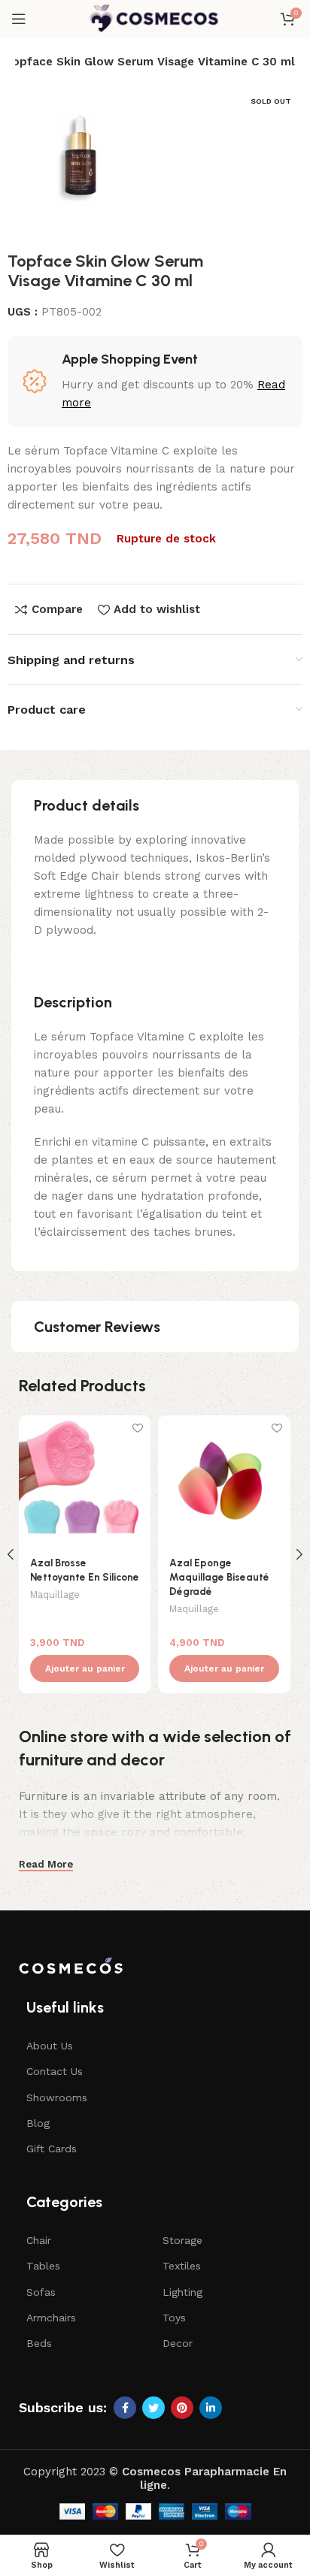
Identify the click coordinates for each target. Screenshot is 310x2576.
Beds (39, 2343)
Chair (39, 2240)
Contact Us (55, 2071)
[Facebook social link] (125, 2408)
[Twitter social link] (153, 2408)
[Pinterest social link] (182, 2408)
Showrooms (57, 2097)
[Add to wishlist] (137, 1428)
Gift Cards (52, 2149)
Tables (43, 2266)
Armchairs (51, 2318)
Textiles (182, 2266)
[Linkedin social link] (211, 2408)
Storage (182, 2240)
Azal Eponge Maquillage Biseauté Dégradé (219, 1577)
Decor (178, 2343)
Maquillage (55, 1595)
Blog (38, 2123)
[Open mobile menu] (19, 19)
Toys (174, 2318)
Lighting (182, 2292)
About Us (50, 2046)
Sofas (41, 2292)
